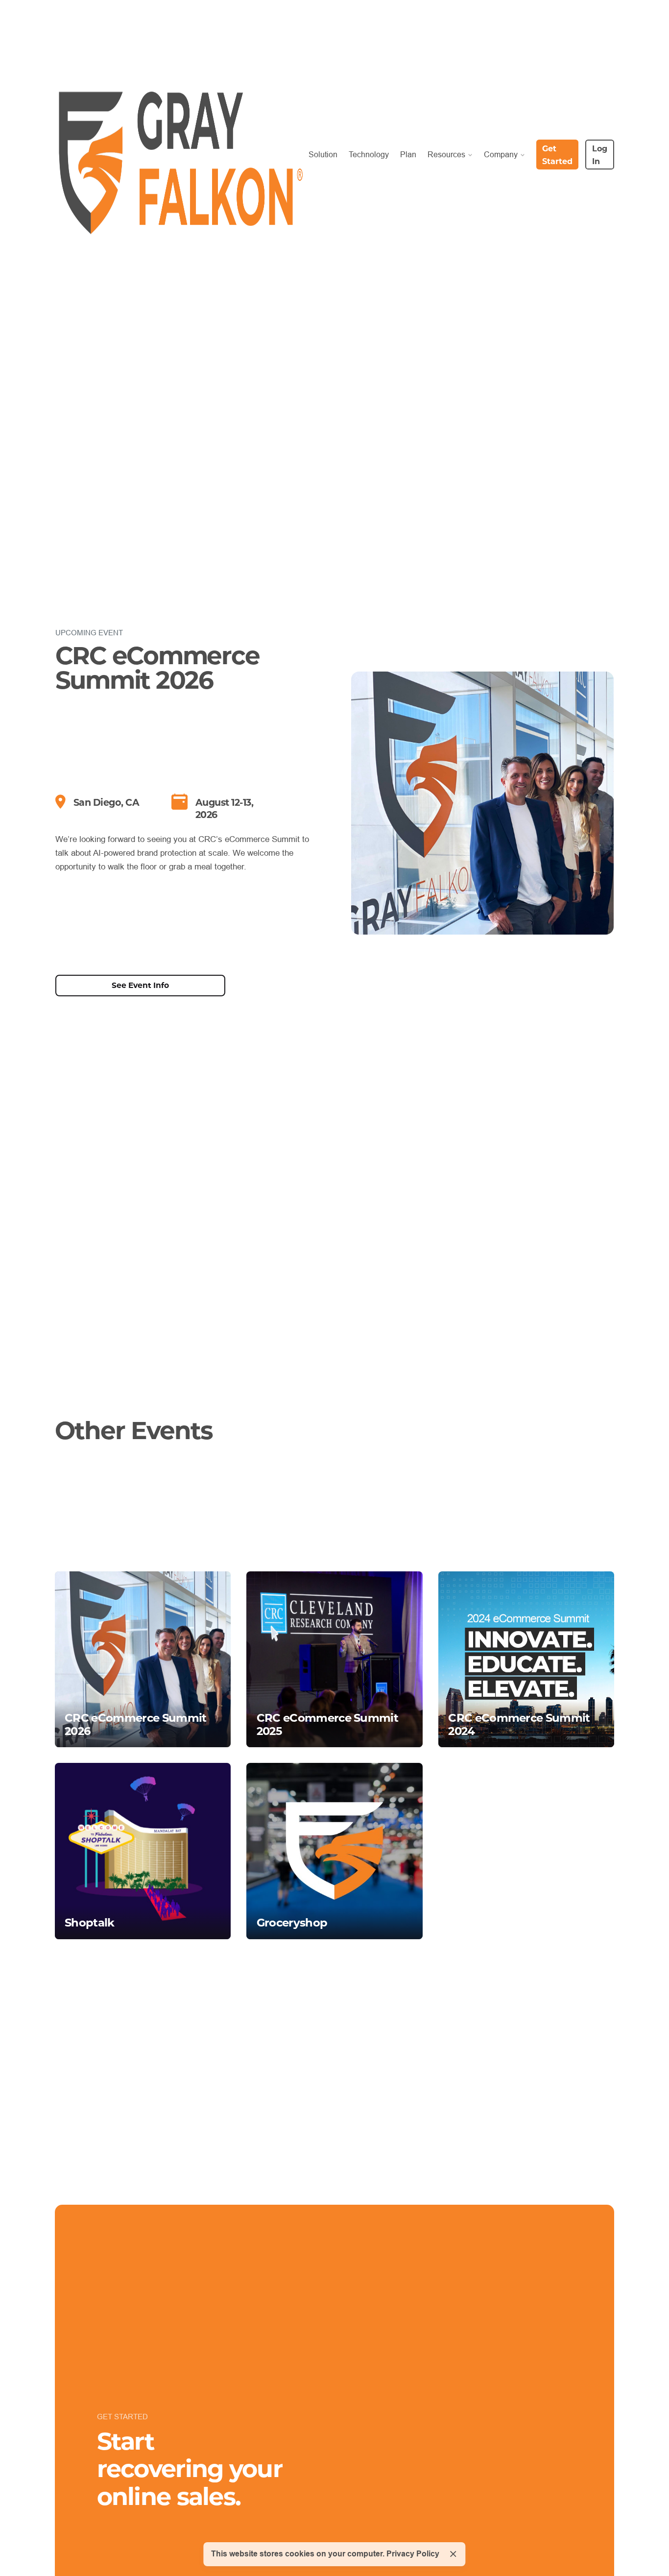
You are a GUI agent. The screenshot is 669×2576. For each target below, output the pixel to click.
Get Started (557, 155)
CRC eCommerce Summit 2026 (135, 1724)
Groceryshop (292, 1922)
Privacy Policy (413, 2554)
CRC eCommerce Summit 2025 (327, 1724)
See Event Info (140, 985)
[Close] (453, 2554)
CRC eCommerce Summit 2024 (519, 1724)
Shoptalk (90, 1922)
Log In (600, 155)
